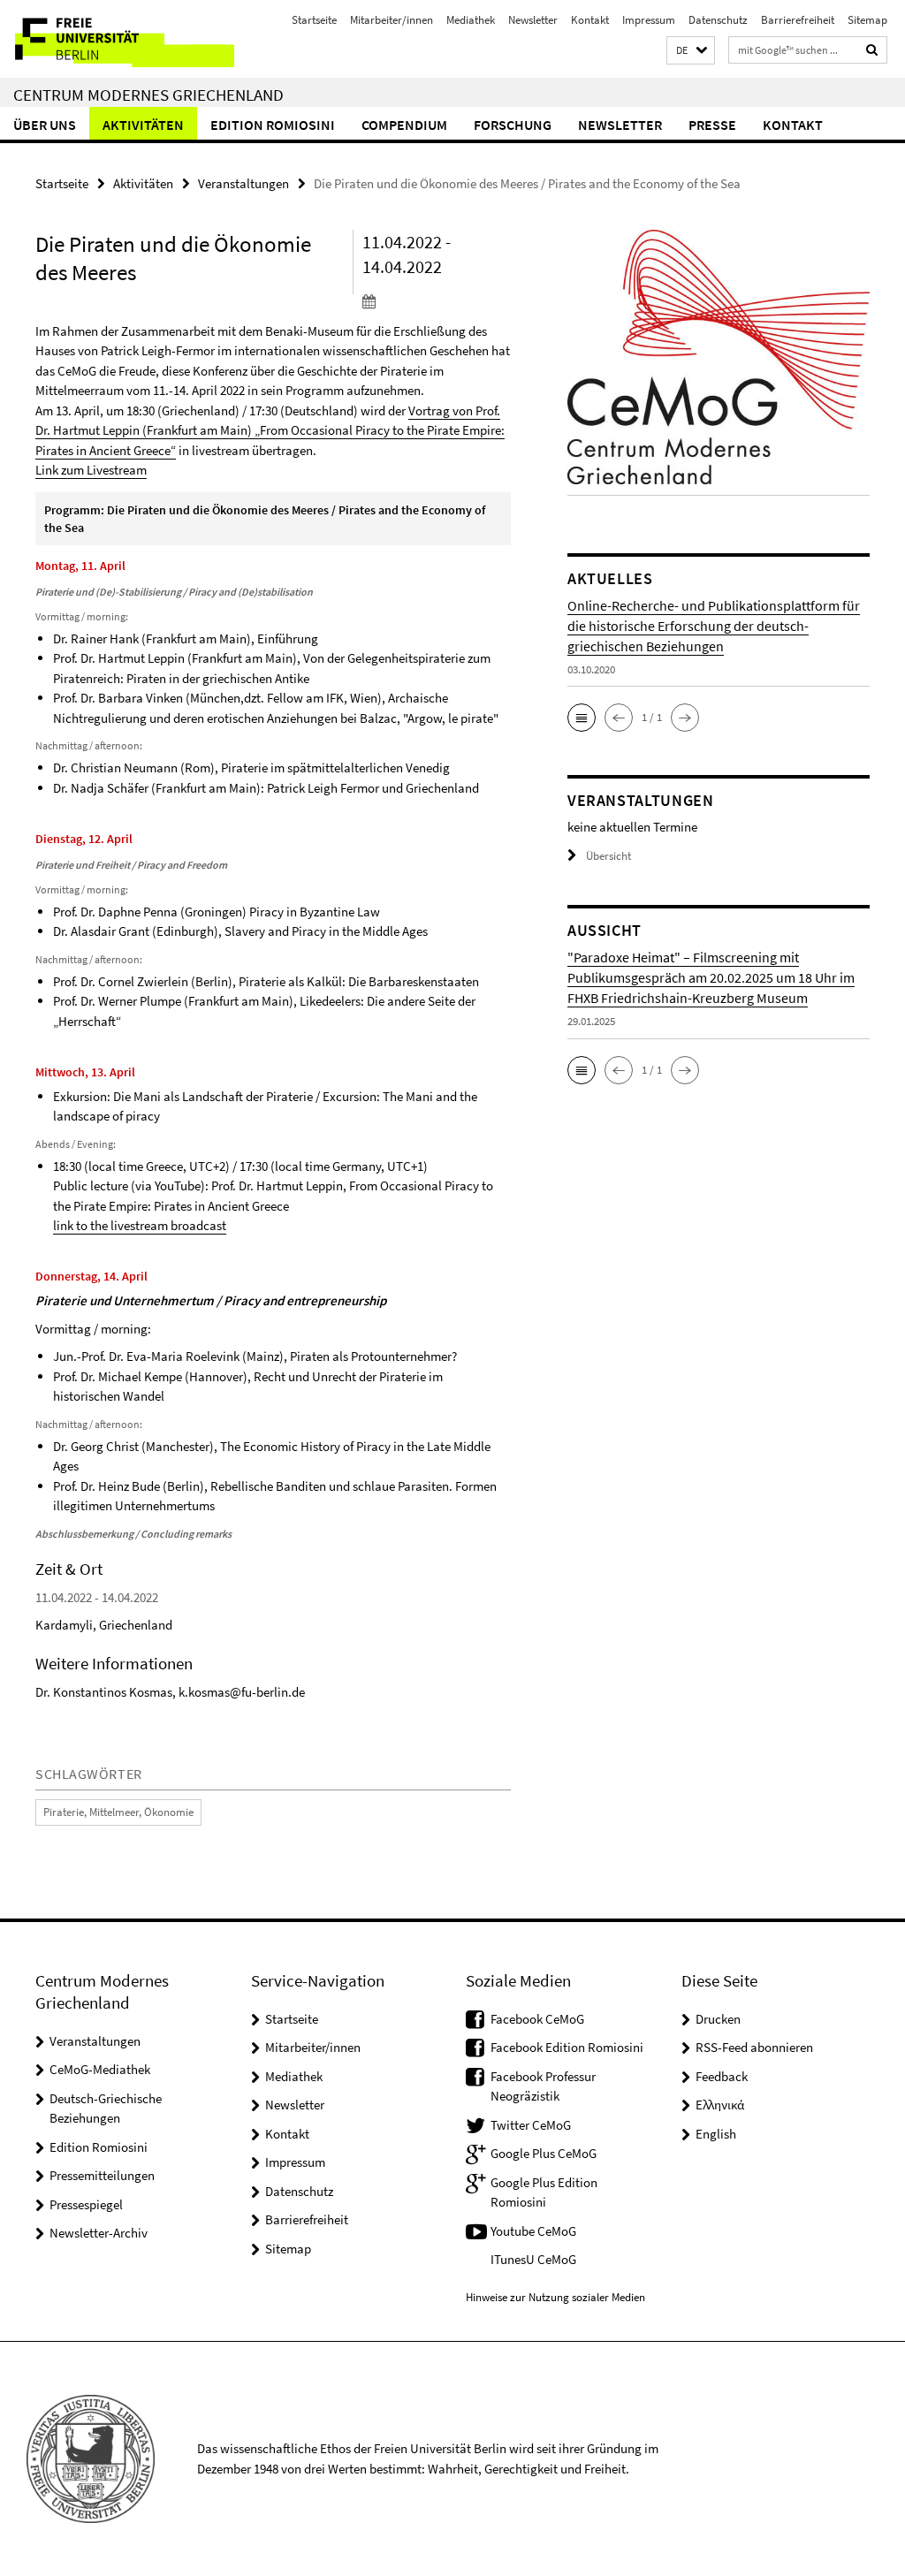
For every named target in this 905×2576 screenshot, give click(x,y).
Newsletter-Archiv (99, 2233)
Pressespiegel (86, 2204)
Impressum (649, 20)
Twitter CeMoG (531, 2125)
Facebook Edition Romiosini (567, 2047)
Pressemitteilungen (102, 2175)
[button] (691, 51)
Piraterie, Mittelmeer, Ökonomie (118, 1812)
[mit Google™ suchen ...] (872, 50)
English (716, 2134)
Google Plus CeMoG (544, 2153)
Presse (712, 125)
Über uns (45, 125)
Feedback (722, 2076)
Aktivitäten (143, 125)
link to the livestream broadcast (140, 1225)
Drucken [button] (718, 2019)
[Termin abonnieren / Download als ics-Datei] (437, 300)
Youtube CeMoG (533, 2231)
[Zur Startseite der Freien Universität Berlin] (117, 39)
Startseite (314, 20)
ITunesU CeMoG (533, 2259)
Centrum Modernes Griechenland (148, 95)
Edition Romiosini (273, 125)
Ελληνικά (720, 2105)
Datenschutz (718, 20)
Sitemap (867, 20)
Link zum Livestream (91, 470)
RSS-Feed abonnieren (754, 2047)
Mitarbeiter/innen (392, 20)
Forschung (513, 125)
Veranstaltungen (243, 183)
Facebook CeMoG (537, 2019)
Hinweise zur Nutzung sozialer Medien (555, 2297)
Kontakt (590, 20)
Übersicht (608, 856)
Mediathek (471, 20)
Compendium (404, 125)
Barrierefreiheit (798, 20)
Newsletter (533, 20)
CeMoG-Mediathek (100, 2069)
